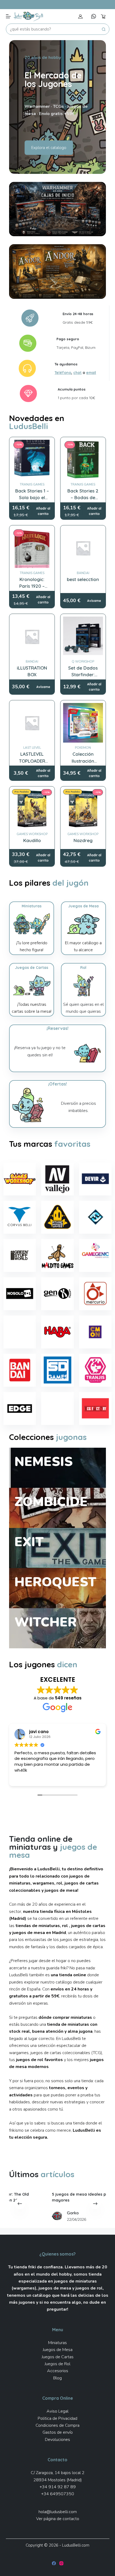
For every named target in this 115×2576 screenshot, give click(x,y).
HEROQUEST (55, 1582)
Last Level (32, 748)
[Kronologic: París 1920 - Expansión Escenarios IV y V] (32, 548)
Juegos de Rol (57, 2364)
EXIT (29, 1542)
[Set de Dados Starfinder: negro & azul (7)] (83, 637)
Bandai (83, 573)
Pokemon (83, 748)
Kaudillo (32, 840)
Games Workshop (32, 834)
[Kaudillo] (32, 809)
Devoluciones (57, 2440)
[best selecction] (83, 548)
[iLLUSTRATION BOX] (32, 637)
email (91, 372)
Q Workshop (83, 662)
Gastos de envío (58, 2432)
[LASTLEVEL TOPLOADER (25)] (32, 723)
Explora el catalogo (49, 148)
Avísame (94, 601)
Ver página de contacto (58, 2519)
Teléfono (63, 372)
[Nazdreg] (83, 809)
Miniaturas (57, 2343)
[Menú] (8, 16)
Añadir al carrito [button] (43, 511)
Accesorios (58, 2371)
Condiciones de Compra (57, 2425)
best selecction (83, 579)
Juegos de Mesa (58, 2350)
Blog (57, 2378)
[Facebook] (54, 2563)
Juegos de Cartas (58, 2357)
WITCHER (46, 1622)
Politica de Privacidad (57, 2418)
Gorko (44, 2213)
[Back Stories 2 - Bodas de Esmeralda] (83, 460)
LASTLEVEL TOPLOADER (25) (32, 761)
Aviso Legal (57, 2411)
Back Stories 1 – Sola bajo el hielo (32, 498)
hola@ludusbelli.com (58, 2512)
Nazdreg (83, 840)
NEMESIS (44, 1462)
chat (77, 372)
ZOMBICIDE (51, 1502)
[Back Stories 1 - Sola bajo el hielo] (32, 460)
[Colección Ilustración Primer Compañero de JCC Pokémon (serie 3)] (83, 723)
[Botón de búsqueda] (104, 29)
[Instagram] (61, 2563)
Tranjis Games (32, 484)
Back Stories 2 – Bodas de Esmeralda (83, 498)
